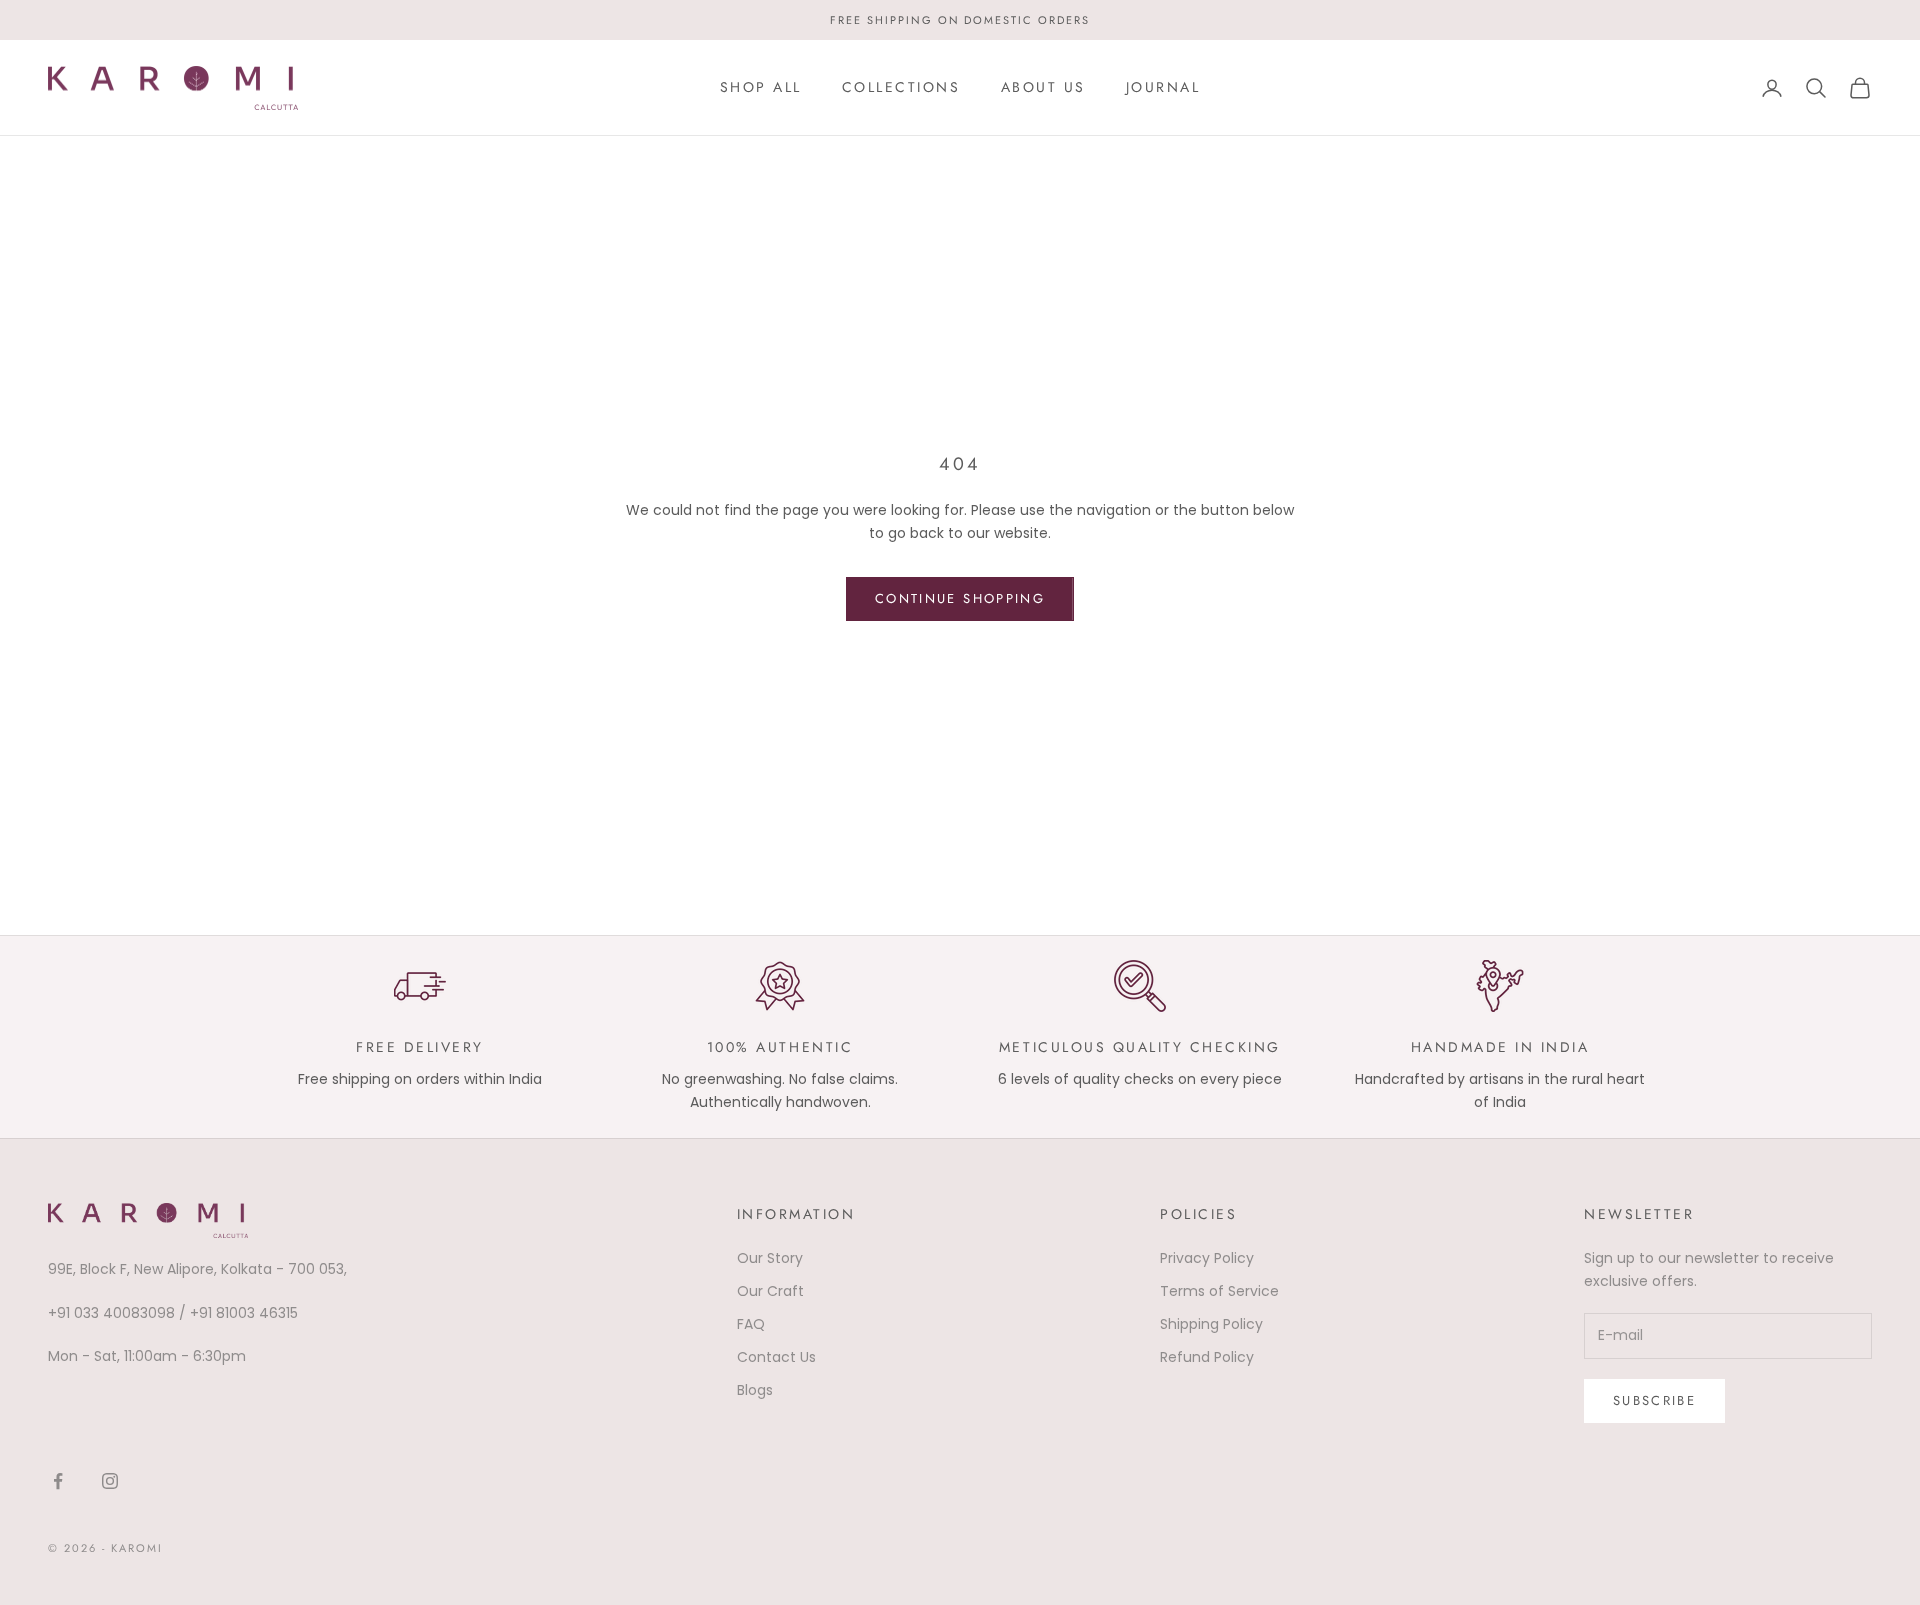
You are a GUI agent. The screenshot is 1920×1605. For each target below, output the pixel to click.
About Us (1043, 87)
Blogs (755, 1390)
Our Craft (770, 1291)
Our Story (770, 1258)
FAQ (751, 1324)
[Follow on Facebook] (58, 1481)
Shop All (761, 87)
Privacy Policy (1207, 1258)
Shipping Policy (1211, 1324)
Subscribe (1654, 1400)
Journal (1163, 87)
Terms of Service (1219, 1291)
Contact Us (776, 1357)
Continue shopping (960, 598)
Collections (901, 87)
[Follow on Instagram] (110, 1481)
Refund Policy (1207, 1357)
